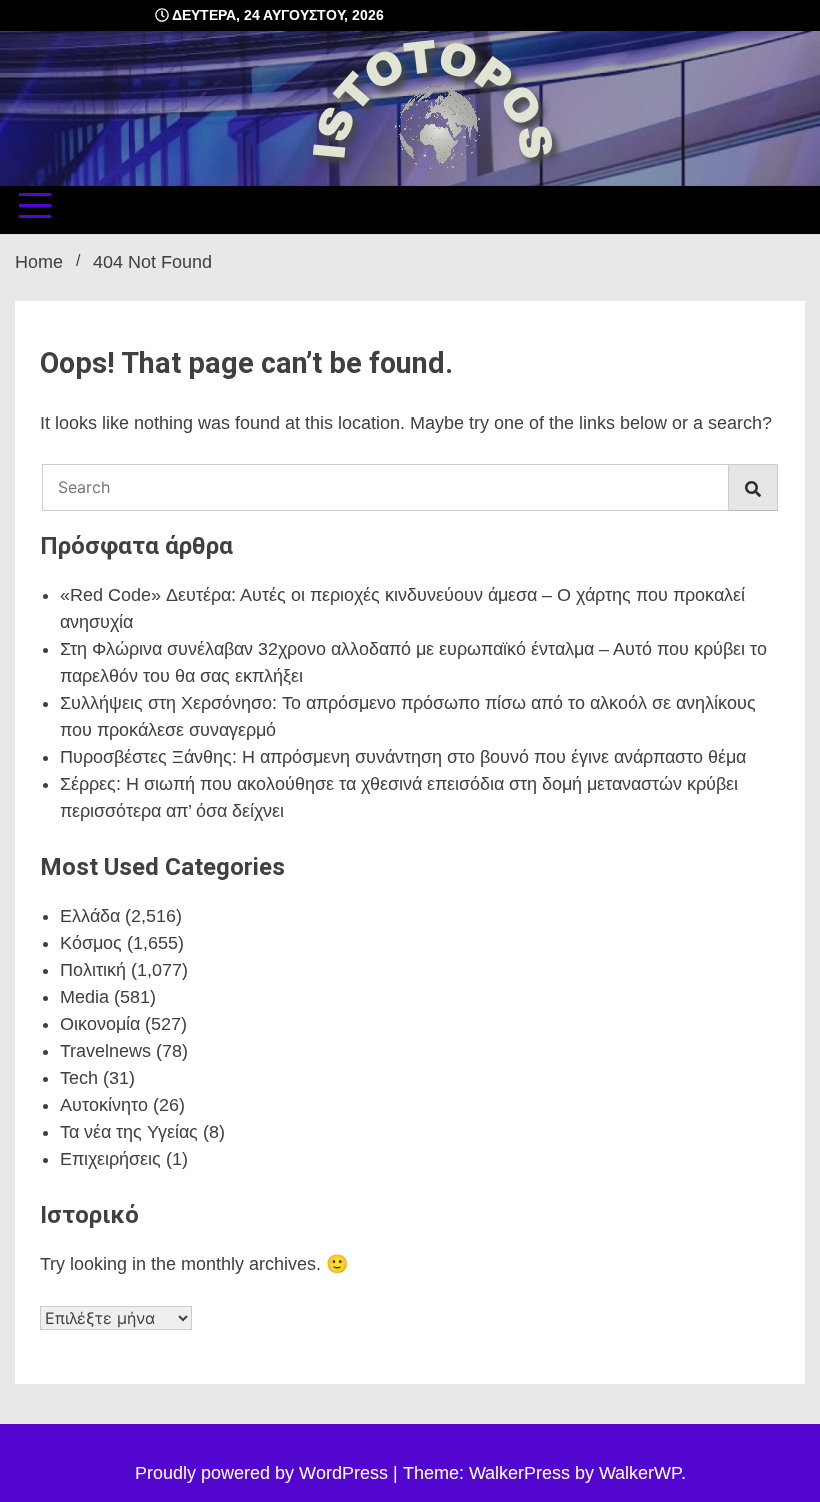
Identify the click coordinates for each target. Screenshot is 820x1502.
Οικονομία (100, 1024)
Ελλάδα (90, 916)
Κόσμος (91, 943)
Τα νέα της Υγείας (129, 1132)
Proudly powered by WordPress (264, 1473)
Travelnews (105, 1051)
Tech (79, 1078)
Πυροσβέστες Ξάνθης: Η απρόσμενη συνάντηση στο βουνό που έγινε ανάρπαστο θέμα (403, 757)
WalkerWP (640, 1473)
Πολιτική (93, 970)
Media (84, 997)
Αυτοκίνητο (104, 1105)
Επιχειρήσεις (110, 1159)
